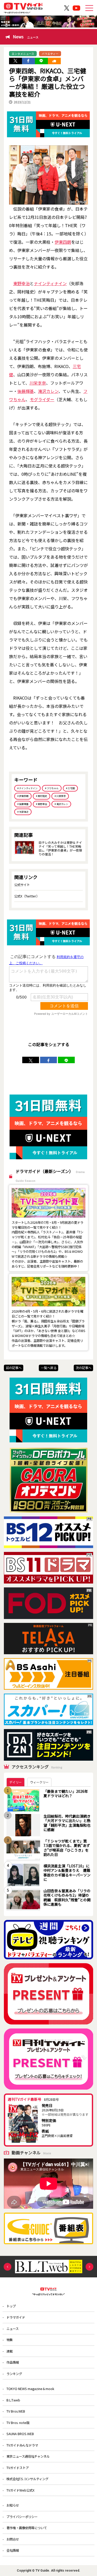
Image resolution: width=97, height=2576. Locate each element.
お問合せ (13, 2539)
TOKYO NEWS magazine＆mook (30, 2389)
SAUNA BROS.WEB (20, 2434)
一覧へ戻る (49, 1368)
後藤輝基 (26, 391)
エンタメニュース (23, 54)
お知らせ (13, 2505)
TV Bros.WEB (16, 2411)
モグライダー (42, 399)
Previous (8, 2267)
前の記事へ (14, 1368)
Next (89, 2267)
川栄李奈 (38, 383)
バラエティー (50, 54)
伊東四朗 (63, 242)
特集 (10, 2340)
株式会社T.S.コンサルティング (27, 2479)
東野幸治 (21, 283)
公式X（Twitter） (27, 896)
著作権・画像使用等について (27, 2528)
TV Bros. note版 (18, 2423)
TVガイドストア (18, 2468)
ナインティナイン (50, 283)
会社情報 (13, 2550)
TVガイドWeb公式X (20, 2490)
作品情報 (13, 2362)
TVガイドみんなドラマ (22, 2445)
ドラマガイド (16, 2317)
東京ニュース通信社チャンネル (28, 2456)
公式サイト (22, 885)
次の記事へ (84, 1368)
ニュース (13, 2329)
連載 (10, 2351)
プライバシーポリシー (22, 2517)
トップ (11, 2306)
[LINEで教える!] (41, 61)
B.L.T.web (13, 2400)
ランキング (14, 2374)
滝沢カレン (48, 391)
